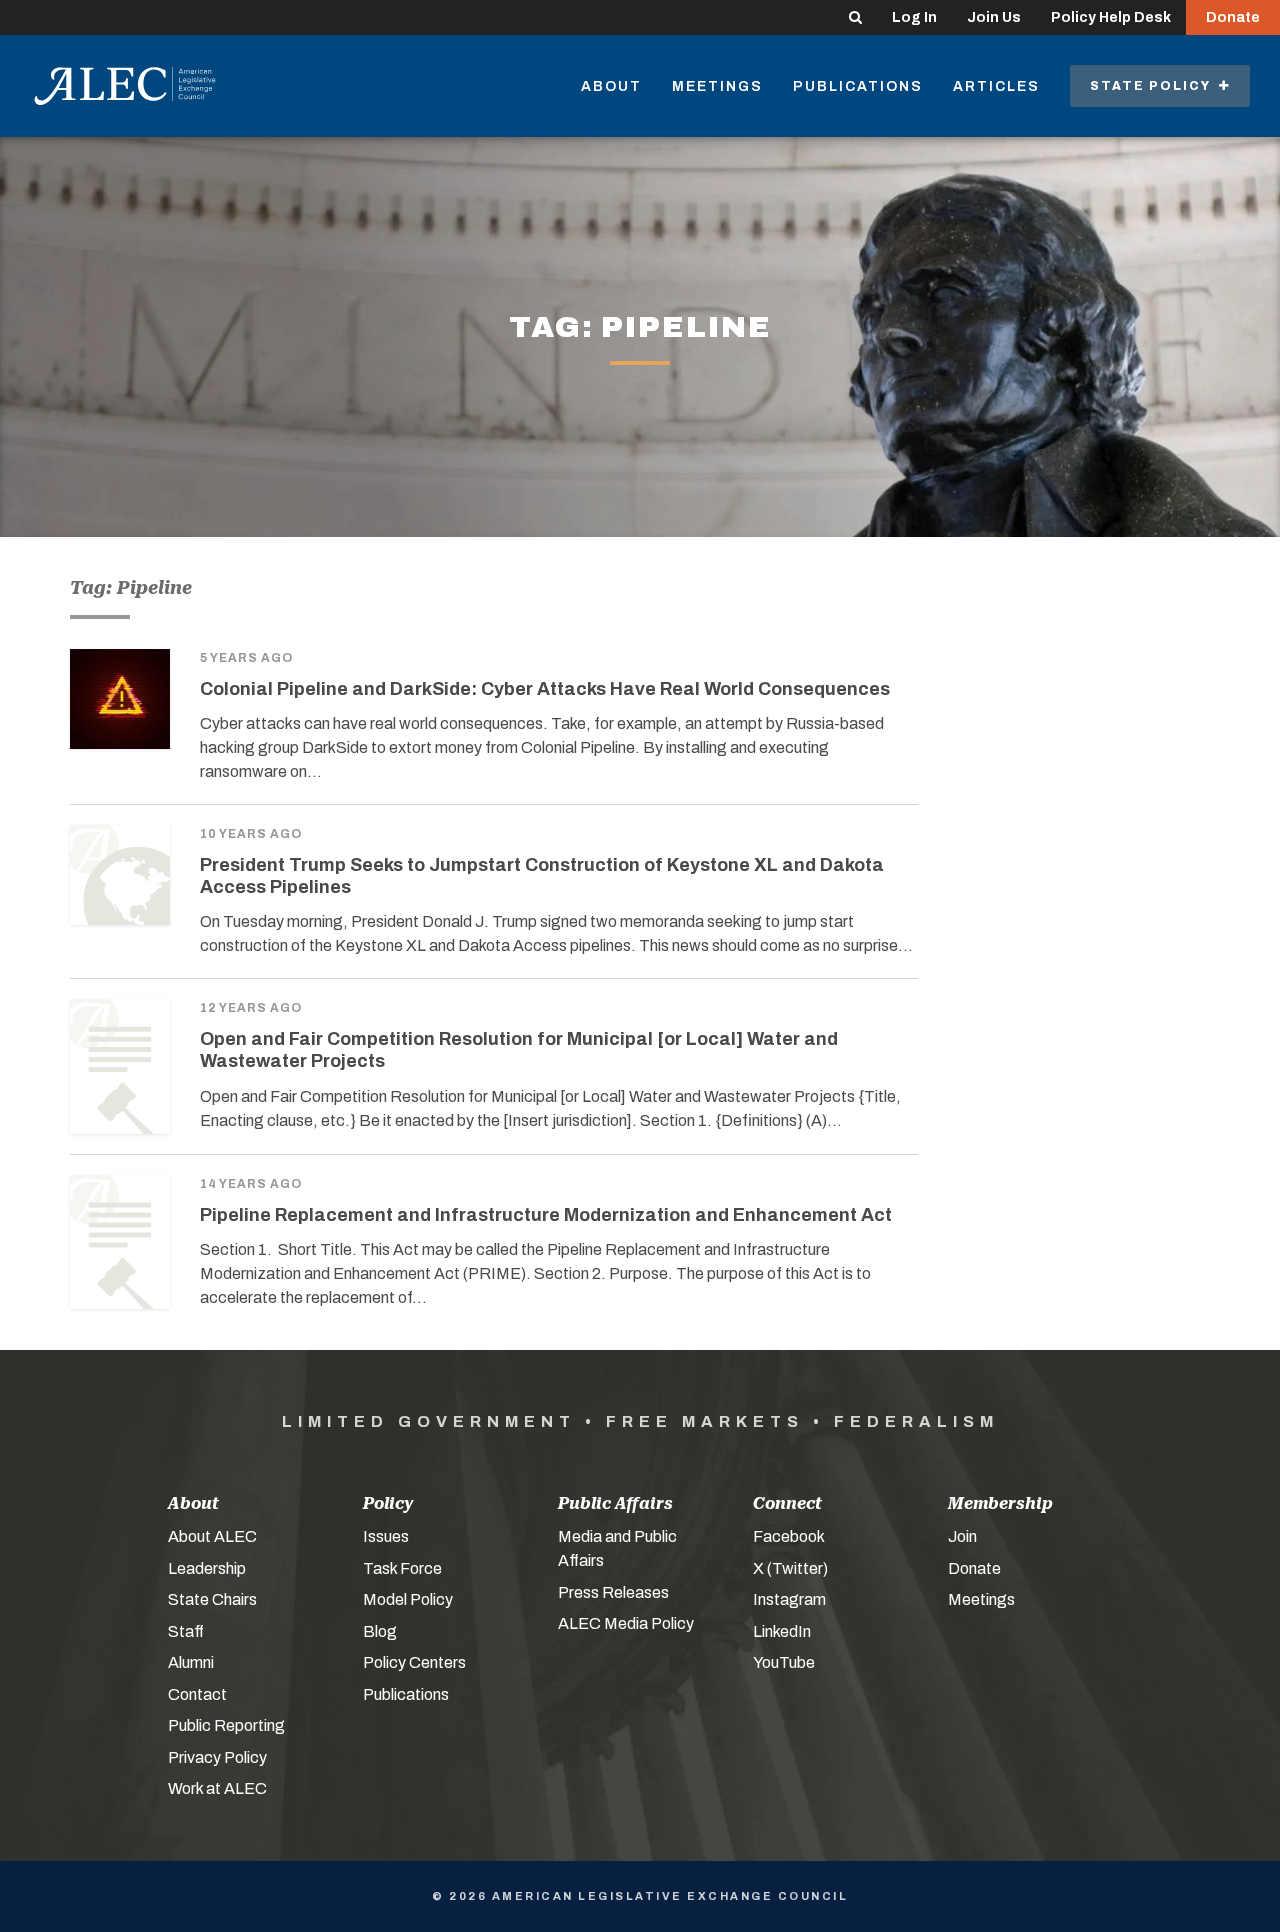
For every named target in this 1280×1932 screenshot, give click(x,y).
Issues (386, 1536)
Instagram (789, 1599)
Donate (1233, 17)
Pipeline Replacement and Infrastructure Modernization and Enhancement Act (546, 1215)
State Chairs (212, 1599)
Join (962, 1536)
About (611, 86)
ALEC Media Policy (626, 1623)
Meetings (717, 86)
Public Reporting (226, 1725)
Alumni (191, 1662)
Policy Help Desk (1111, 17)
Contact (197, 1694)
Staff (186, 1631)
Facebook (789, 1536)
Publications (858, 86)
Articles (996, 86)
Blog (380, 1631)
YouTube (784, 1662)
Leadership (207, 1568)
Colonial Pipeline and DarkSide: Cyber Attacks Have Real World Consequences (545, 689)
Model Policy (408, 1599)
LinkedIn (782, 1631)
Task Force (402, 1568)
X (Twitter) (790, 1568)
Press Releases (613, 1592)
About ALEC (212, 1536)
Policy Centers (414, 1662)
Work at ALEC (217, 1788)
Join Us (994, 17)
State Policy (1154, 86)
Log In (914, 17)
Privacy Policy (217, 1757)
